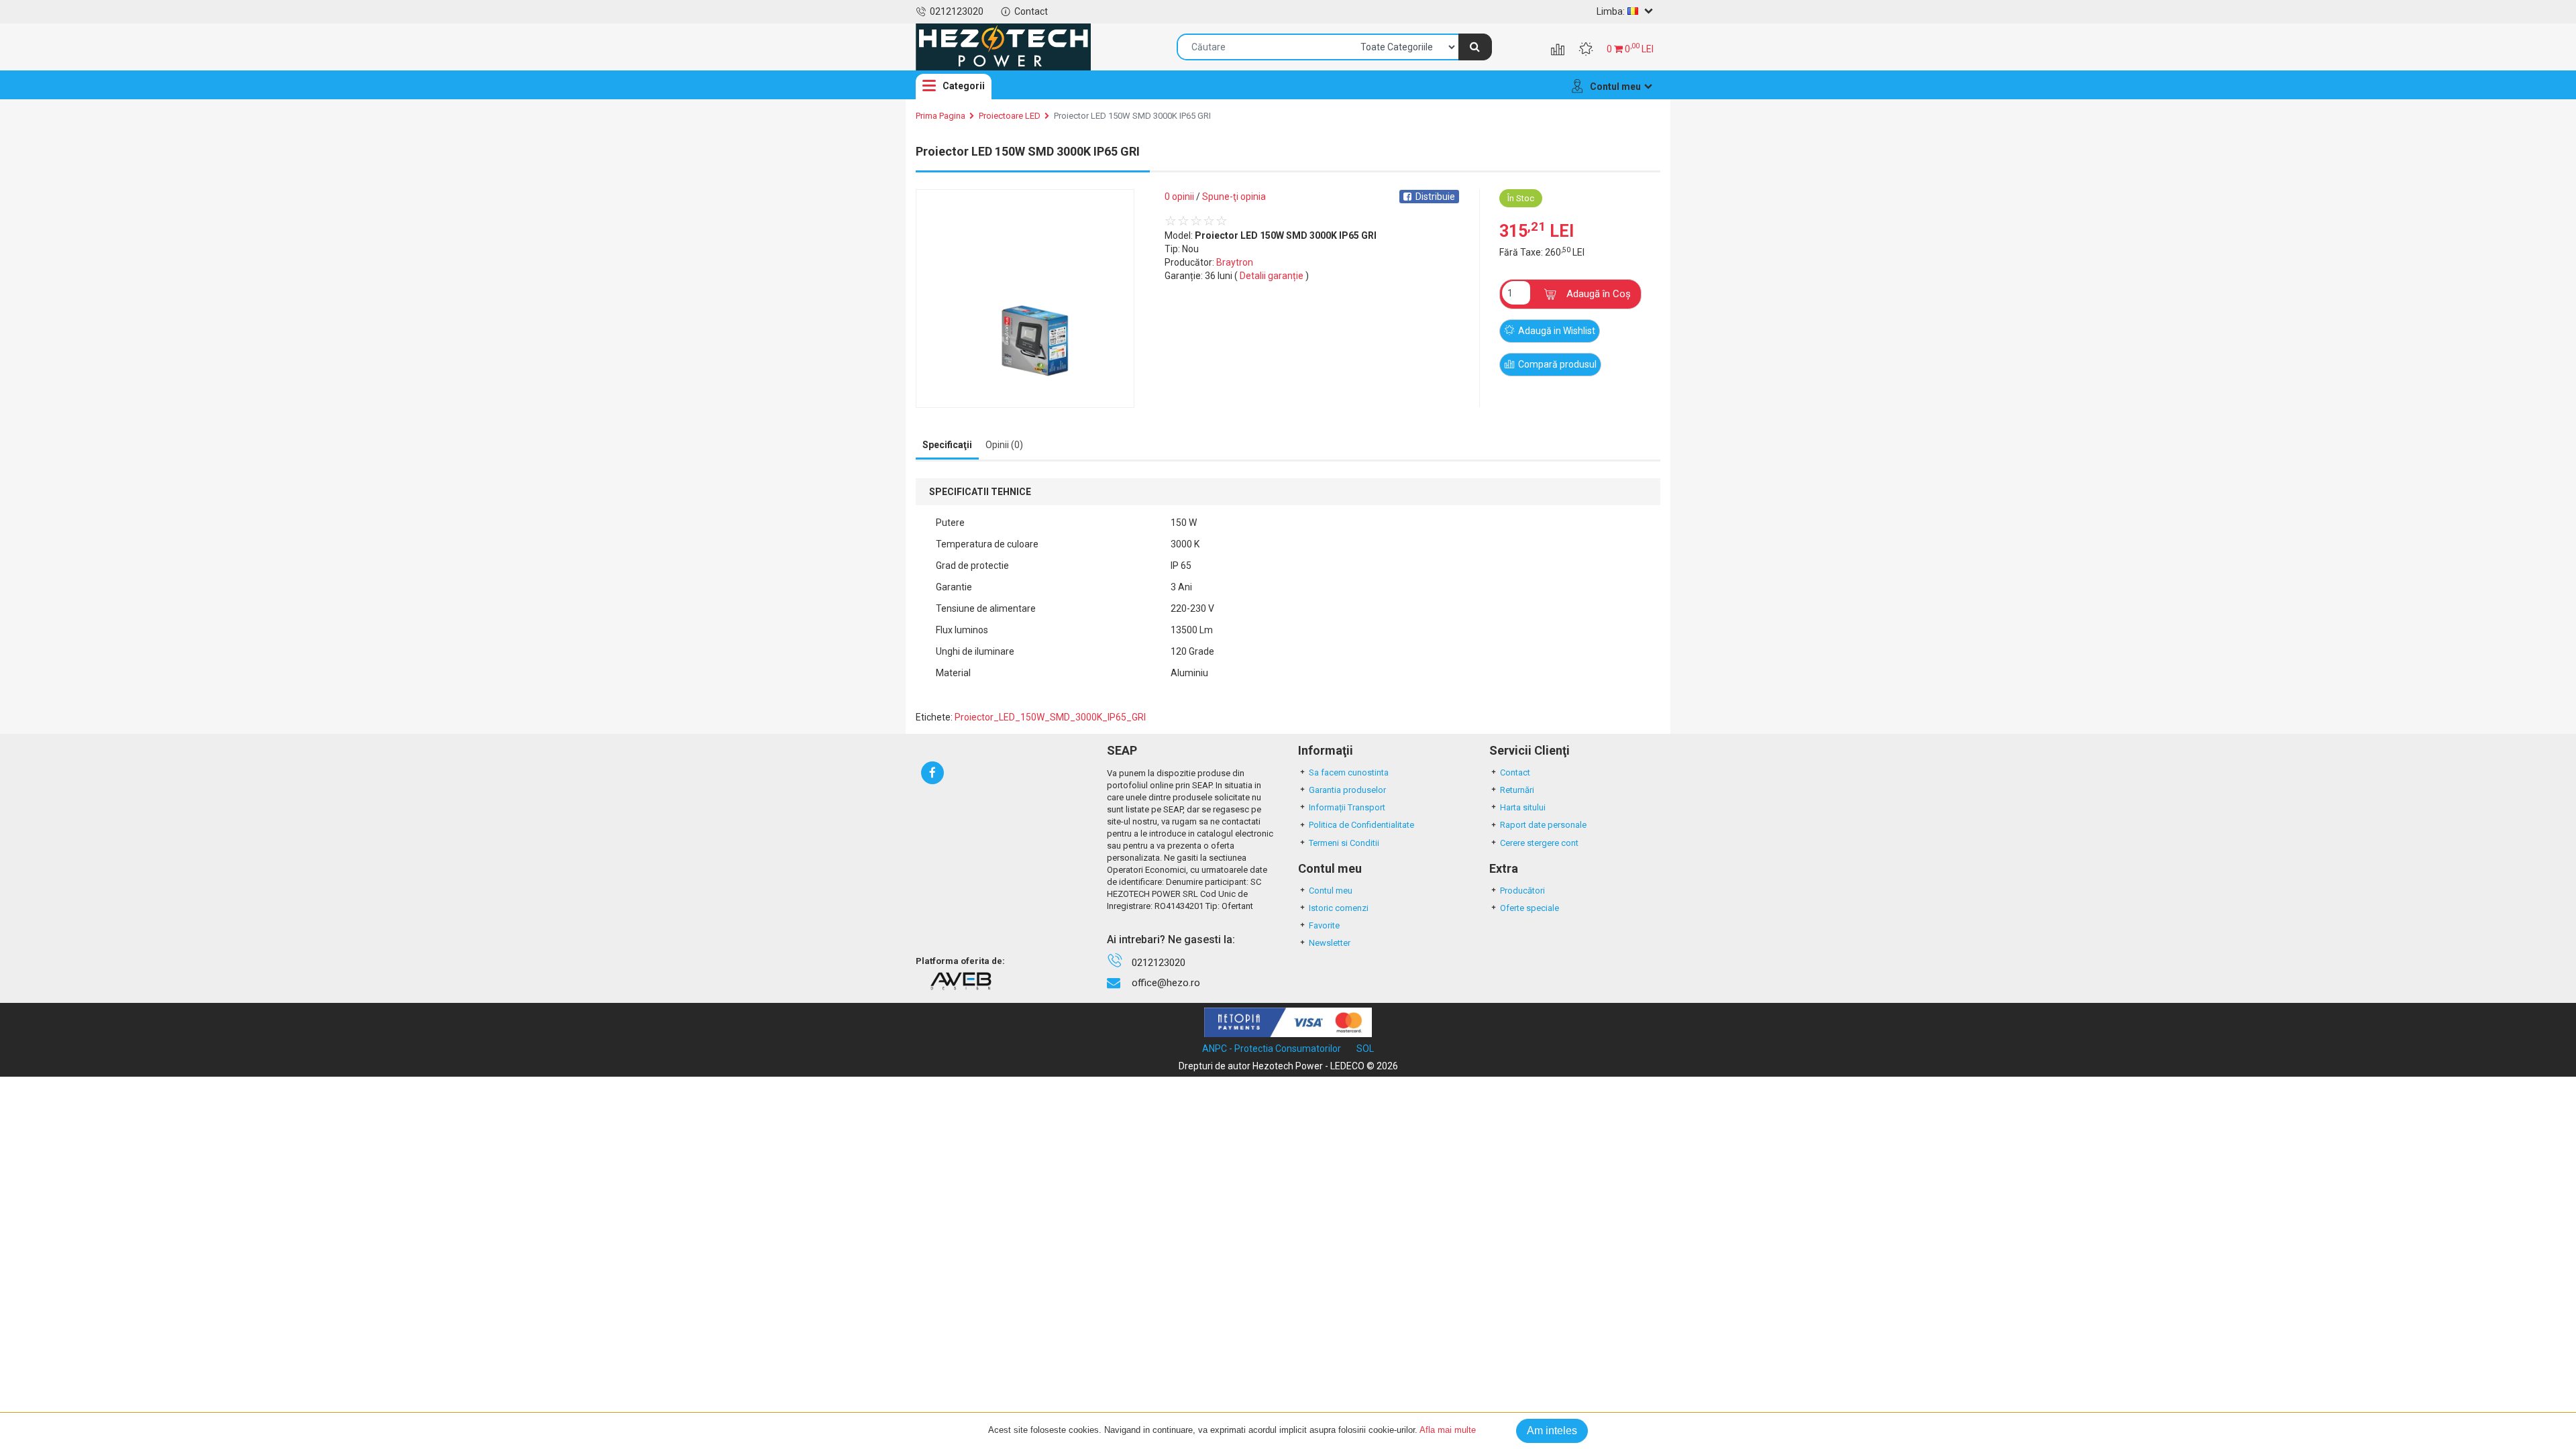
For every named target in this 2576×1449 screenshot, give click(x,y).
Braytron (1235, 262)
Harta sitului (1523, 807)
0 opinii (1179, 197)
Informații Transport (1347, 807)
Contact (1031, 11)
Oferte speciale (1529, 908)
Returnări (1517, 790)
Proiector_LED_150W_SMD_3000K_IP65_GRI (1050, 717)
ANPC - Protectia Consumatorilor (1272, 1049)
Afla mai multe (1448, 1430)
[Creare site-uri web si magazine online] (961, 981)
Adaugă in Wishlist (1557, 331)
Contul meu (1331, 891)
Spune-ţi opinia (1234, 197)
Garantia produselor (1347, 790)
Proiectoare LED (1010, 116)
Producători (1522, 891)
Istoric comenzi (1339, 908)
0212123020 (957, 11)
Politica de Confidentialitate (1361, 825)
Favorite (1324, 925)
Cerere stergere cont (1539, 843)
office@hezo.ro (1166, 983)
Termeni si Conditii (1344, 843)
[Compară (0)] (1558, 50)
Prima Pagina (941, 116)
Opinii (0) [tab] (1004, 445)
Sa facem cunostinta (1349, 772)
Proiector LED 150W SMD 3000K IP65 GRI (1132, 116)
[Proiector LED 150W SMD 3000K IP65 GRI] (1025, 299)
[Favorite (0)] (1586, 50)
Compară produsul (1557, 364)
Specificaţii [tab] (947, 445)
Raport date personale (1543, 825)
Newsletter (1330, 943)
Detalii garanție (1272, 276)
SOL (1365, 1049)
